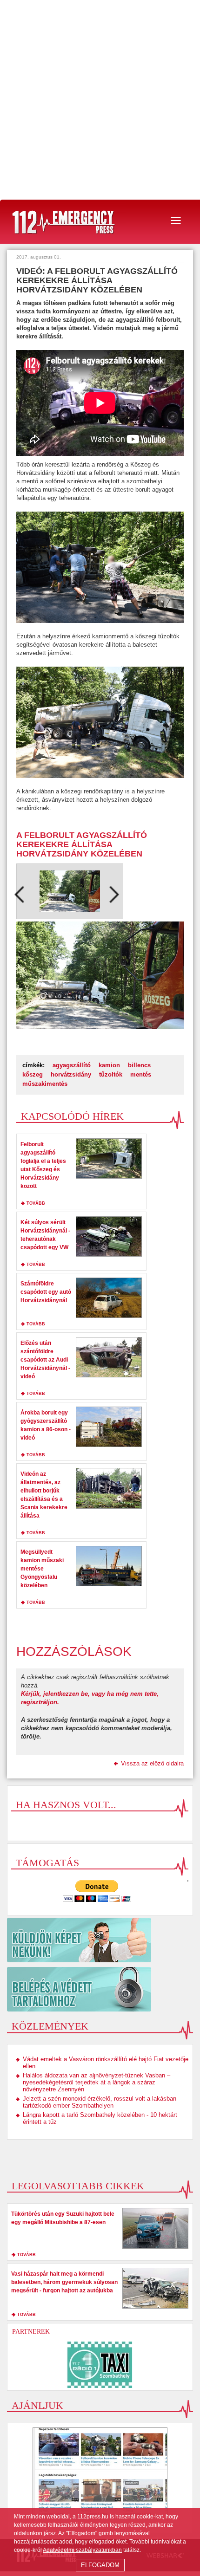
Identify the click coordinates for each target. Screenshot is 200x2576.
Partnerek (31, 2332)
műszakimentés (45, 1084)
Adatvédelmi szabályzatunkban (82, 2550)
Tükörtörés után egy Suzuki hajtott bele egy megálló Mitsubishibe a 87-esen (63, 2218)
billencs (139, 1065)
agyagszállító (72, 1065)
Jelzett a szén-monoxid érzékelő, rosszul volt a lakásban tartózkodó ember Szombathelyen (100, 2102)
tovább (36, 1203)
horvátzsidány (71, 1074)
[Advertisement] (100, 100)
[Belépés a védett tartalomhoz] (100, 1989)
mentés (141, 1074)
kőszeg (33, 1074)
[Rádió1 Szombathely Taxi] (100, 2365)
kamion (109, 1065)
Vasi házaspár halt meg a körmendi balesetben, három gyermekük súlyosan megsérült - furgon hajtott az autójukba (64, 2282)
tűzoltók (111, 1074)
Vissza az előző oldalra (152, 1763)
